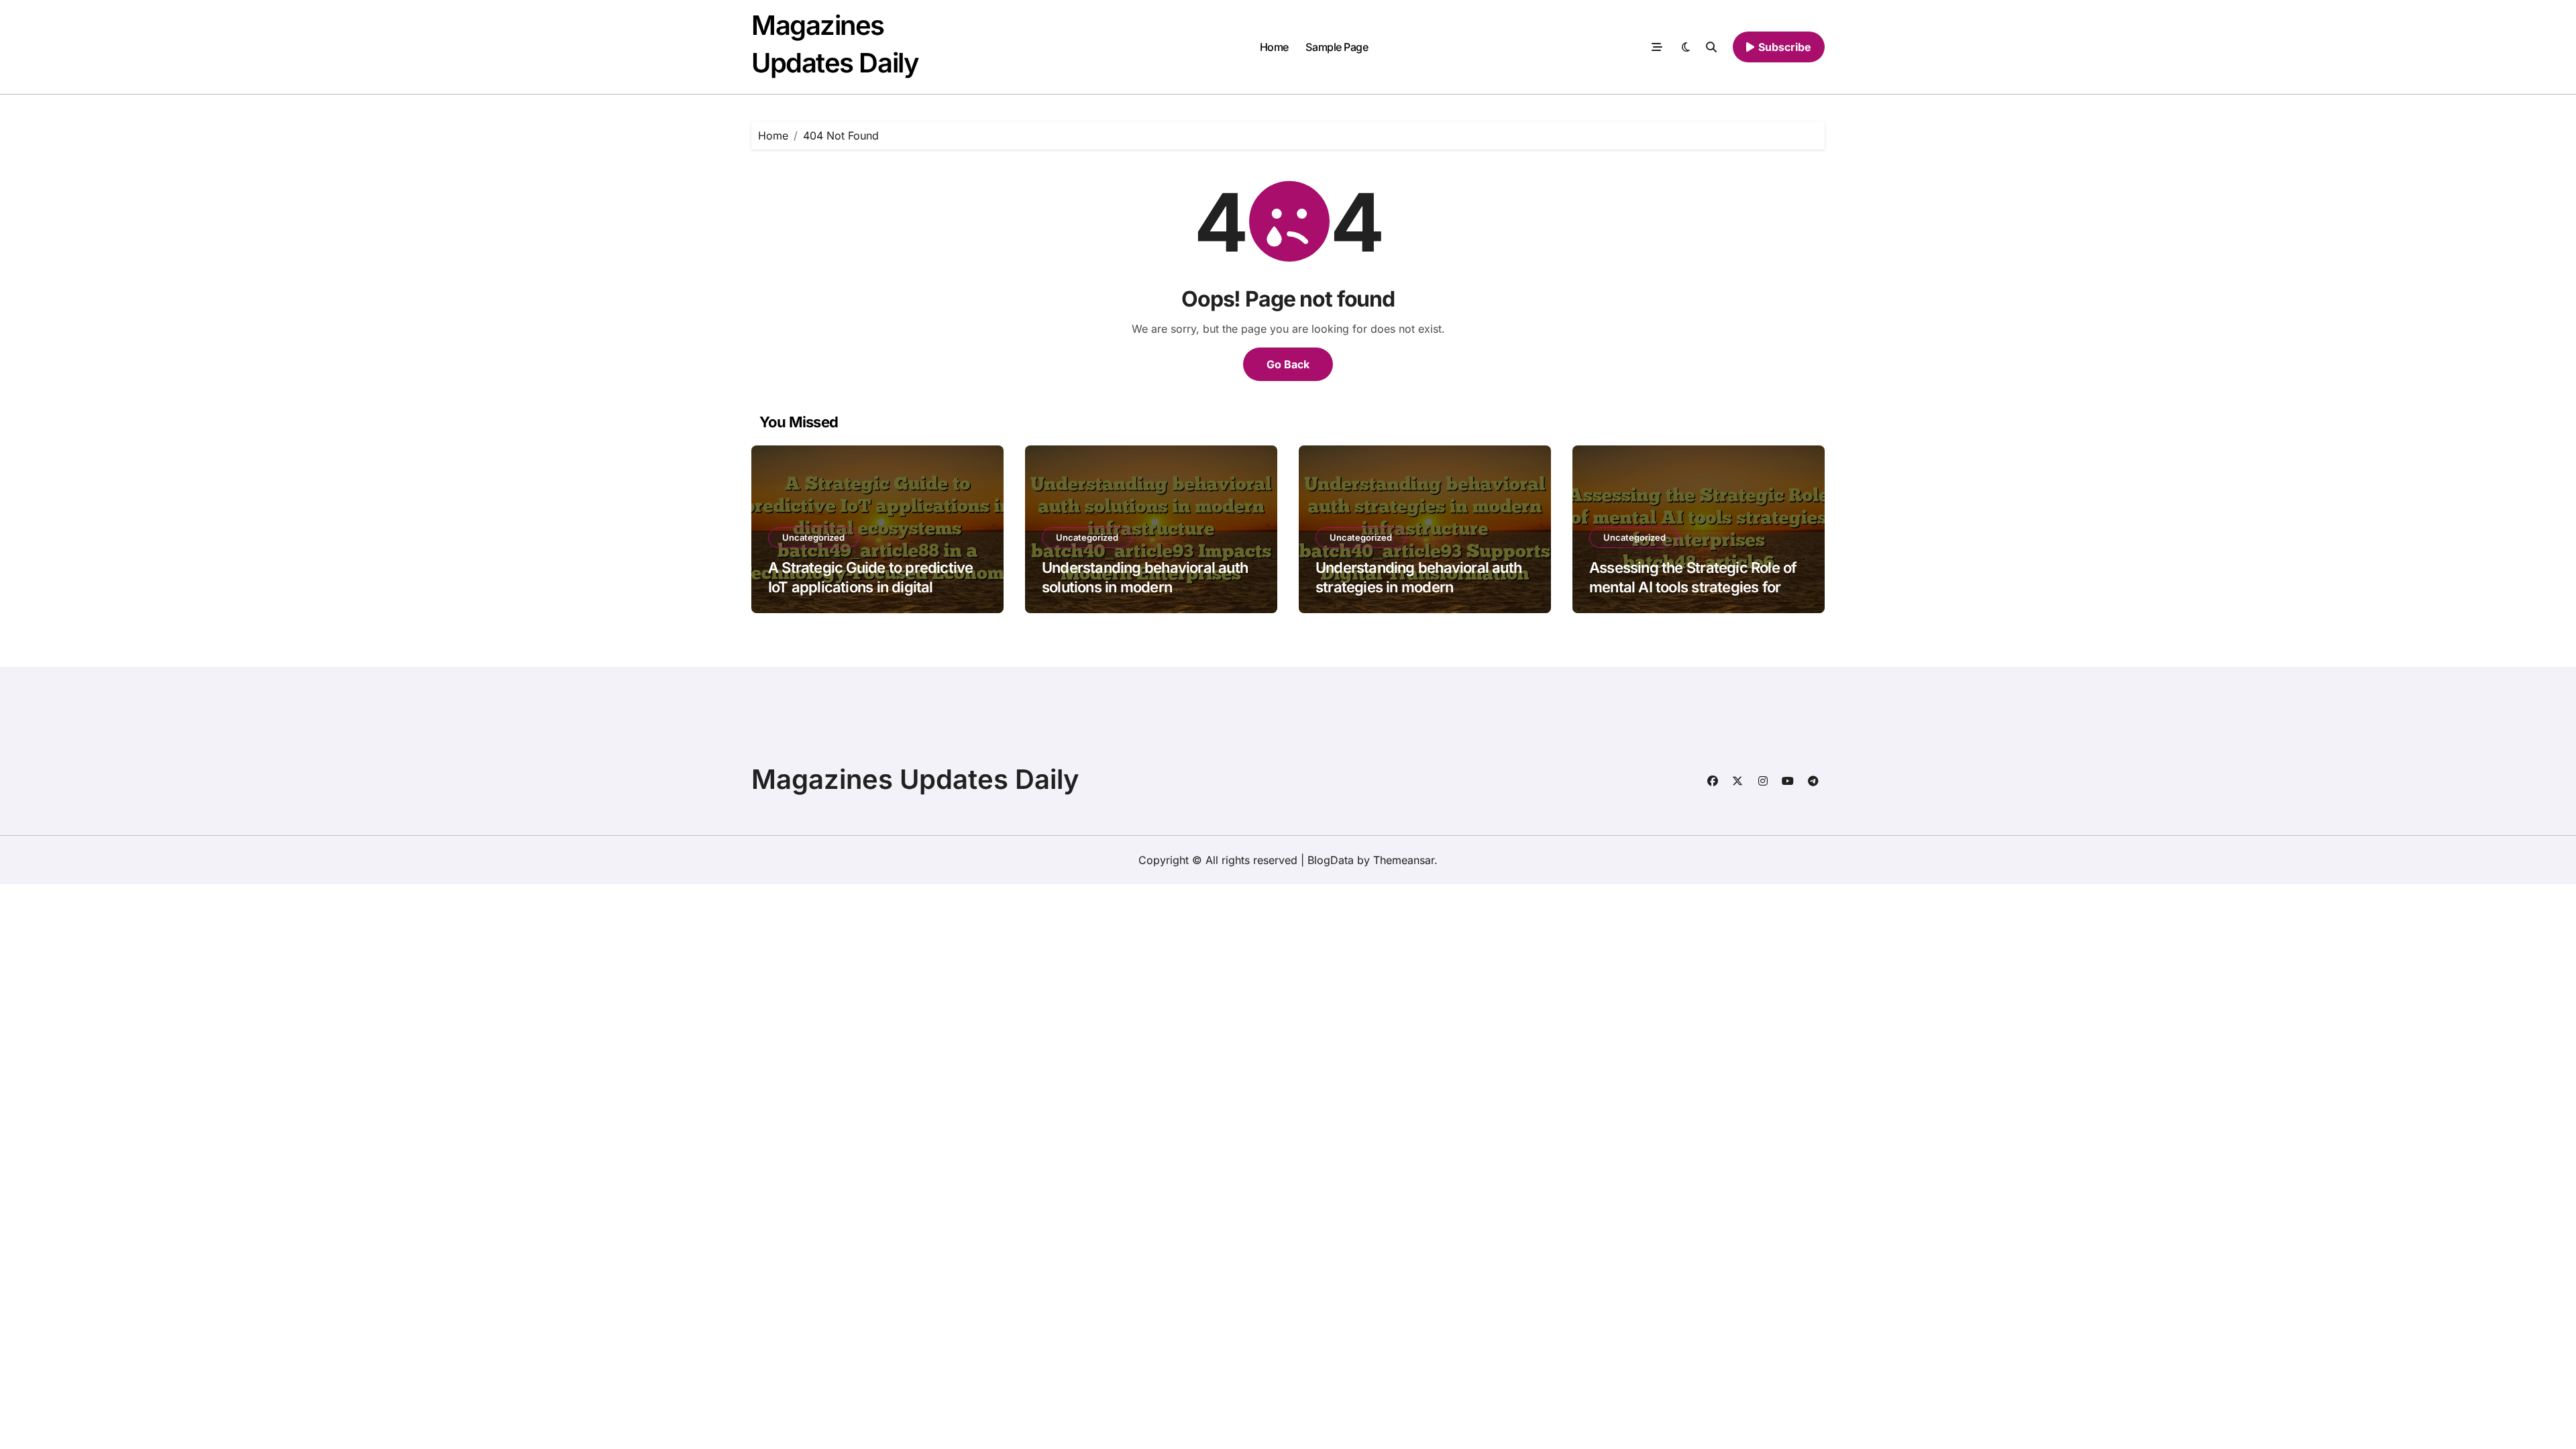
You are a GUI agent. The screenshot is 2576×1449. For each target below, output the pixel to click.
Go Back (1288, 364)
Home (1274, 47)
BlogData (1331, 860)
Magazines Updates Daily (915, 779)
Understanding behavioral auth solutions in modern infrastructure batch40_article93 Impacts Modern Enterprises (1151, 596)
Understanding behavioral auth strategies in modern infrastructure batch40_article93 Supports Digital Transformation (1425, 596)
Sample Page (1337, 47)
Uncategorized (813, 537)
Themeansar (1404, 860)
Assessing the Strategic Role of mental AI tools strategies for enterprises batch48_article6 (1693, 587)
